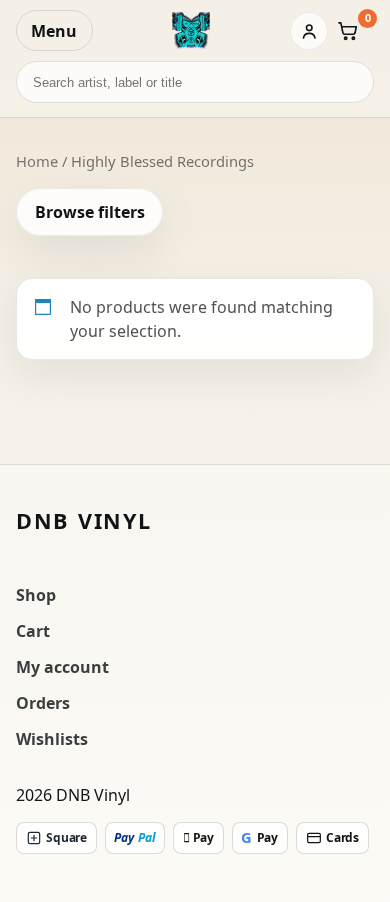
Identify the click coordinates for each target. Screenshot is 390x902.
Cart (33, 631)
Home (37, 161)
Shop (36, 595)
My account (62, 667)
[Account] (309, 31)
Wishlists (52, 739)
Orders (43, 703)
